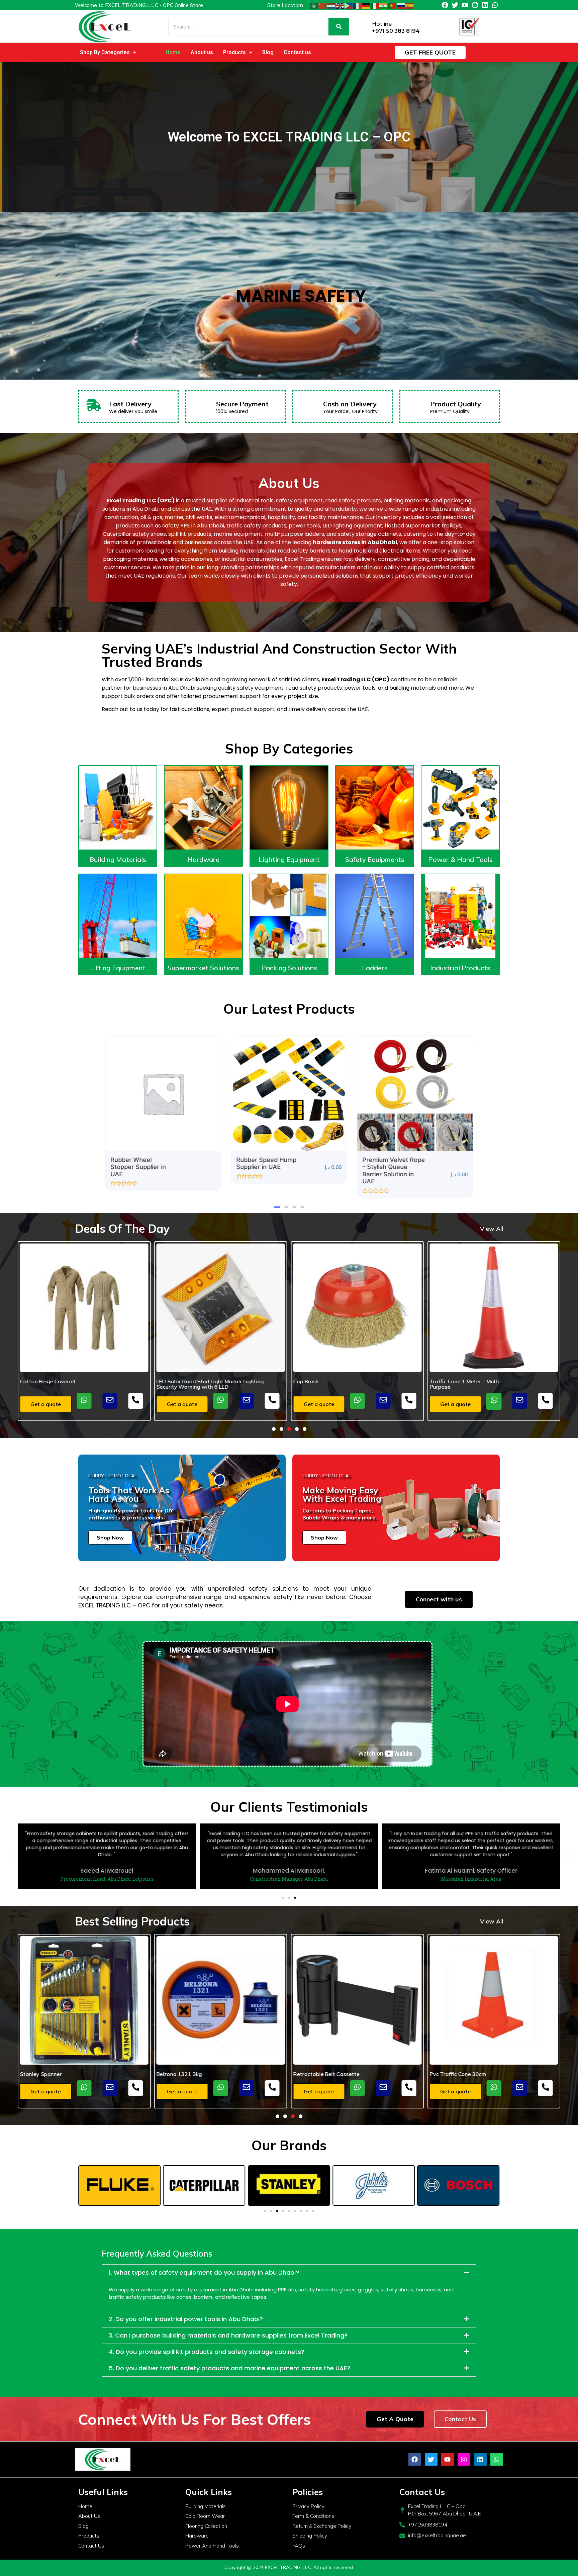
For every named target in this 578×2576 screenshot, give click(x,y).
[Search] (339, 27)
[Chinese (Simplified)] (323, 5)
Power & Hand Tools (460, 859)
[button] (108, 53)
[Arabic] (314, 5)
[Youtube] (465, 5)
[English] (340, 5)
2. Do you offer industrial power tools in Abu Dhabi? (186, 2319)
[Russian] (401, 5)
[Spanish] (410, 5)
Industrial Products (460, 968)
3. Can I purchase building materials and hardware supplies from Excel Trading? (228, 2335)
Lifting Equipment (118, 968)
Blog (268, 52)
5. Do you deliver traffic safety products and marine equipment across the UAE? (229, 2368)
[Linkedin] (485, 5)
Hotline (382, 24)
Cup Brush (169, 1381)
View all (492, 1229)
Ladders (375, 968)
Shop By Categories (105, 52)
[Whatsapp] (495, 5)
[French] (358, 5)
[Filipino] (349, 5)
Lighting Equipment (289, 859)
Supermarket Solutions (203, 968)
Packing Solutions (289, 968)
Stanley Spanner (450, 2074)
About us (202, 52)
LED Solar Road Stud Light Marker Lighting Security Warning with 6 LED (74, 1384)
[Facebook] (445, 5)
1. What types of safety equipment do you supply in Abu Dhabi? (204, 2272)
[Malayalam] (384, 5)
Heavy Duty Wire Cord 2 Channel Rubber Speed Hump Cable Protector (490, 1384)
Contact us (297, 52)
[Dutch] (331, 5)
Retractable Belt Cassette (190, 2074)
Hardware (203, 859)
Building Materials (118, 859)
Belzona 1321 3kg (43, 2074)
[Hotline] (364, 27)
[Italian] (375, 5)
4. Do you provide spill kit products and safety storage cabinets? (207, 2352)
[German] (366, 5)
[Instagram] (475, 5)
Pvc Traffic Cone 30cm (321, 2074)
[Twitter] (455, 5)
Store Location (285, 5)
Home (173, 52)
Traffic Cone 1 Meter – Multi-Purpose (329, 1384)
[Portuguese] (392, 5)
